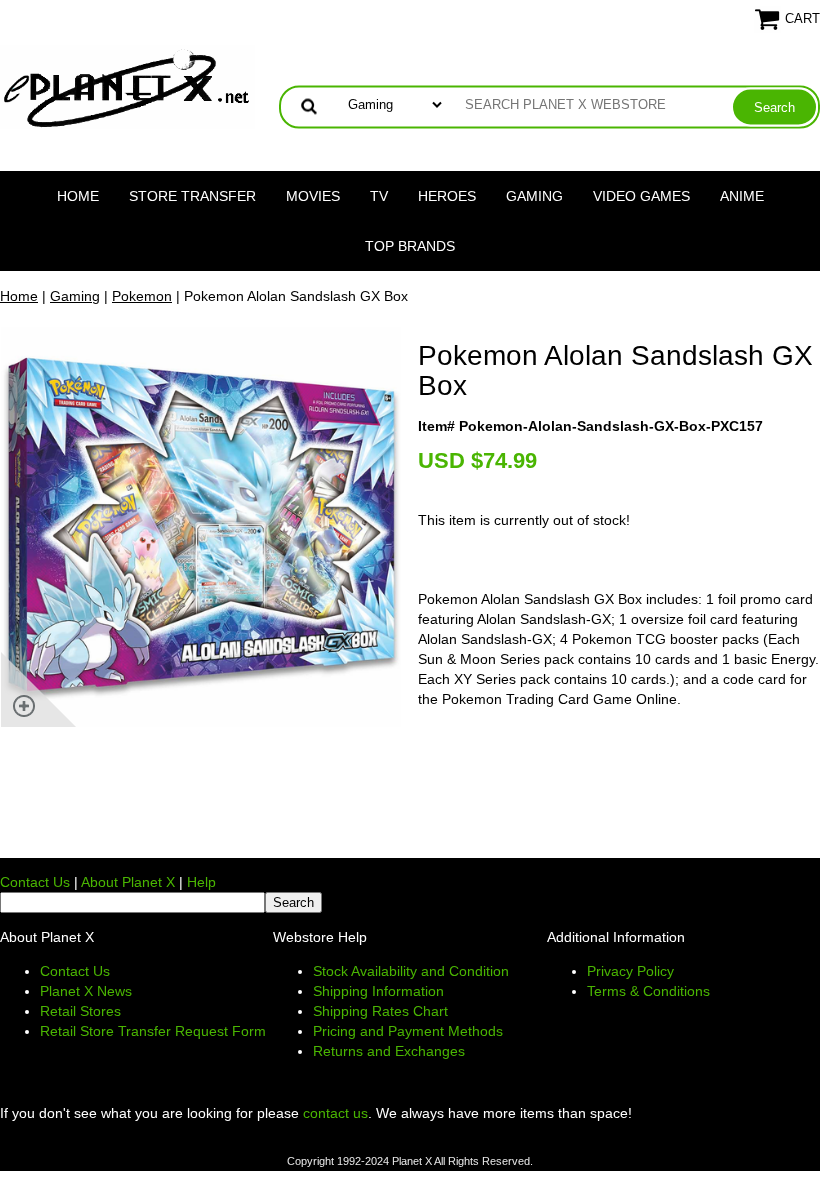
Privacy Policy (630, 971)
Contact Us (35, 882)
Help (201, 882)
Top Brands (410, 246)
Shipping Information (378, 991)
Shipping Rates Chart (380, 1011)
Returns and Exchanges (389, 1051)
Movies (313, 196)
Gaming (534, 196)
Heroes (447, 196)
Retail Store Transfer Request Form (153, 1031)
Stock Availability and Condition (411, 971)
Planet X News (86, 991)
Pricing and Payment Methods (408, 1031)
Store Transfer (192, 196)
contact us (335, 1113)
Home (78, 196)
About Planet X (128, 882)
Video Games (641, 196)
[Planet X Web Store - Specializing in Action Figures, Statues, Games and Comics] (127, 86)
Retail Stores (80, 1011)
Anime (742, 196)
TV (379, 196)
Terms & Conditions (648, 991)
